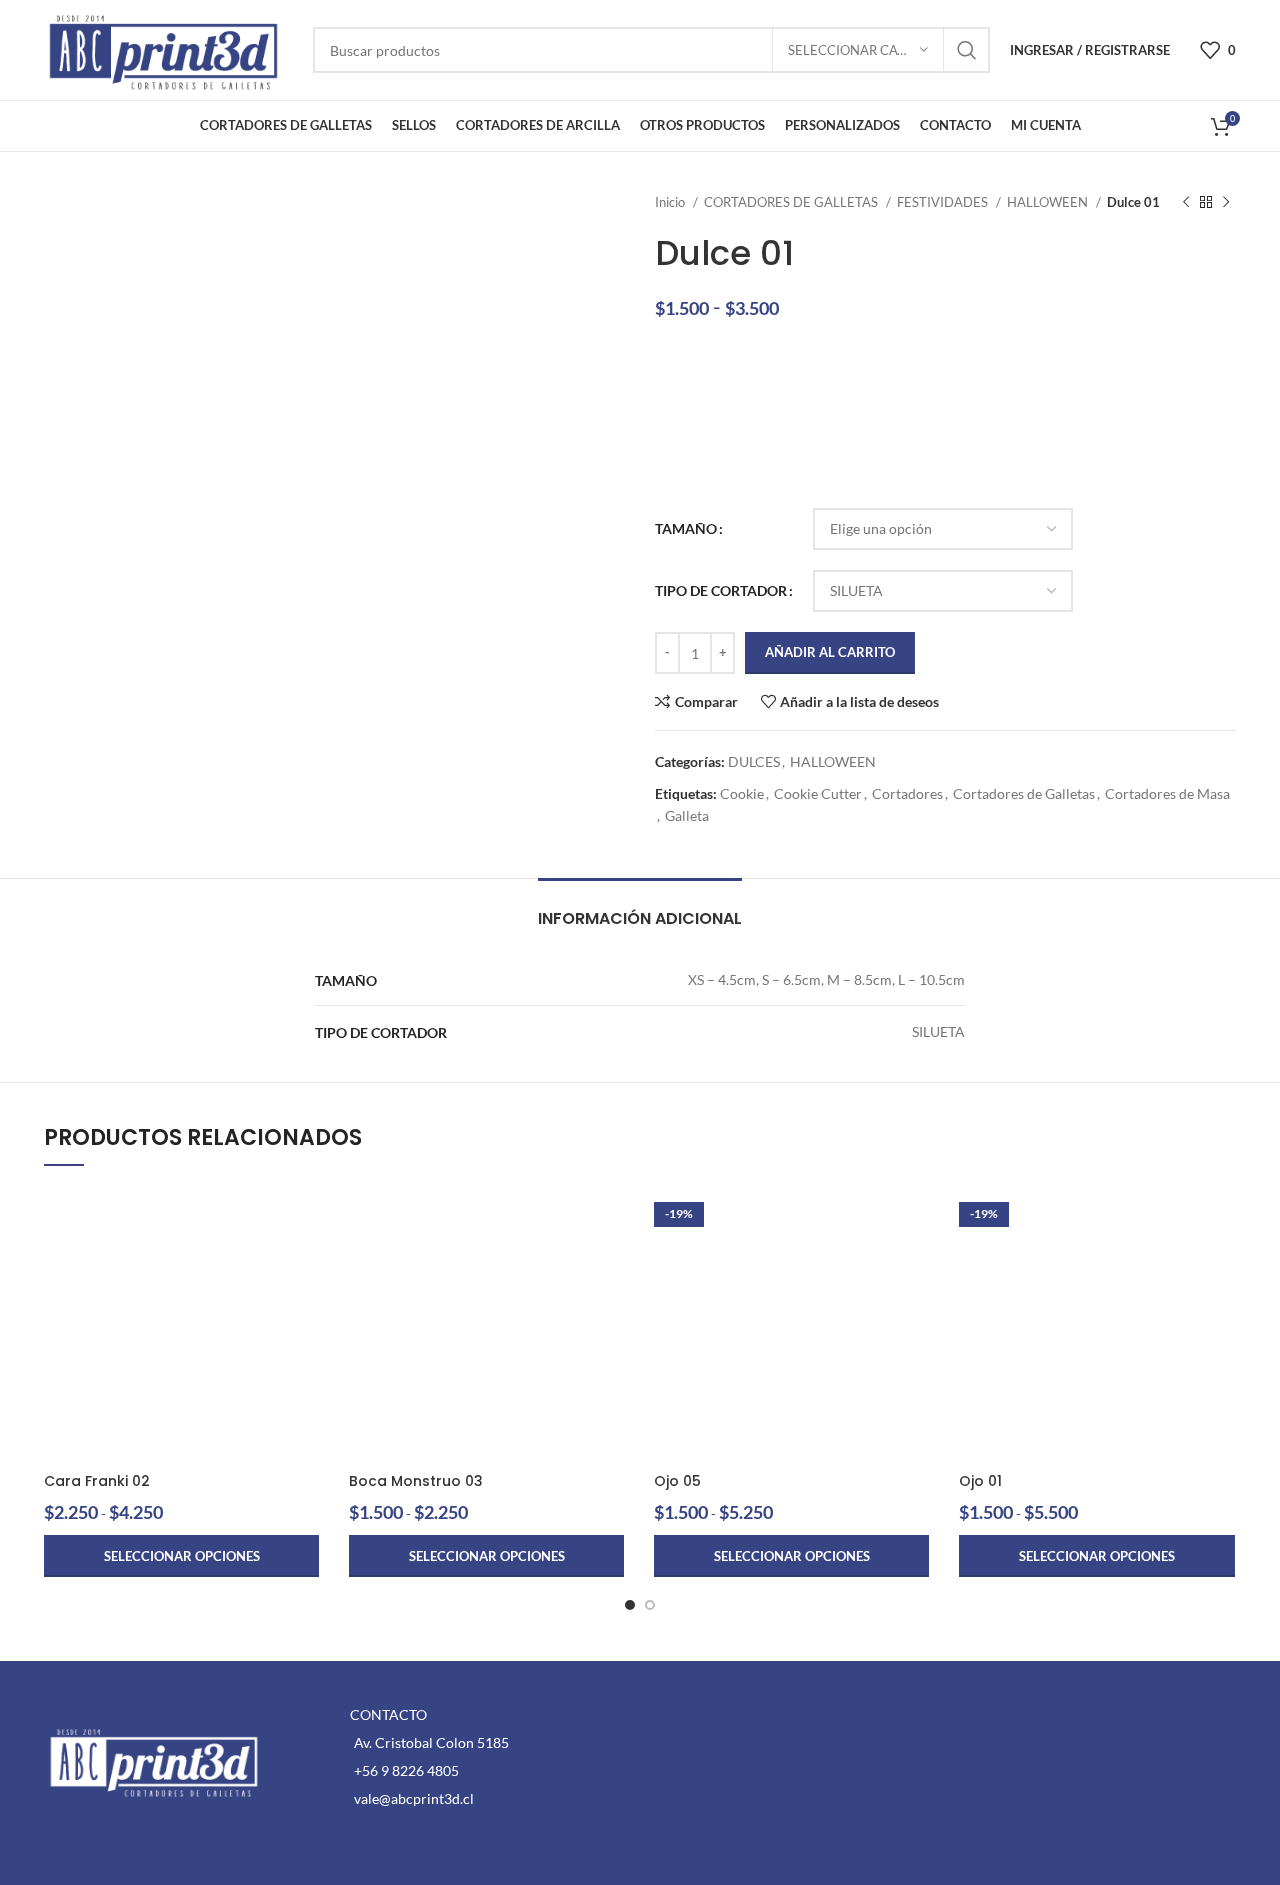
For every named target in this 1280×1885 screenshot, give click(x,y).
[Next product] (1226, 203)
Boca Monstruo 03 (416, 1481)
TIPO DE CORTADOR (721, 590)
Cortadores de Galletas (1024, 793)
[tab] (640, 908)
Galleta (687, 815)
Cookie (742, 793)
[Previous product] (1186, 203)
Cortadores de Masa (1167, 793)
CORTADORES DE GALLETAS (792, 202)
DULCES (754, 761)
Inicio (671, 202)
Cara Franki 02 (97, 1481)
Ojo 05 (677, 1481)
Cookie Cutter (818, 793)
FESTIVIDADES (944, 202)
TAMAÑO (686, 528)
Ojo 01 (980, 1481)
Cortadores (907, 793)
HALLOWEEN (1049, 202)
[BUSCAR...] (967, 50)
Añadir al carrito (830, 652)
